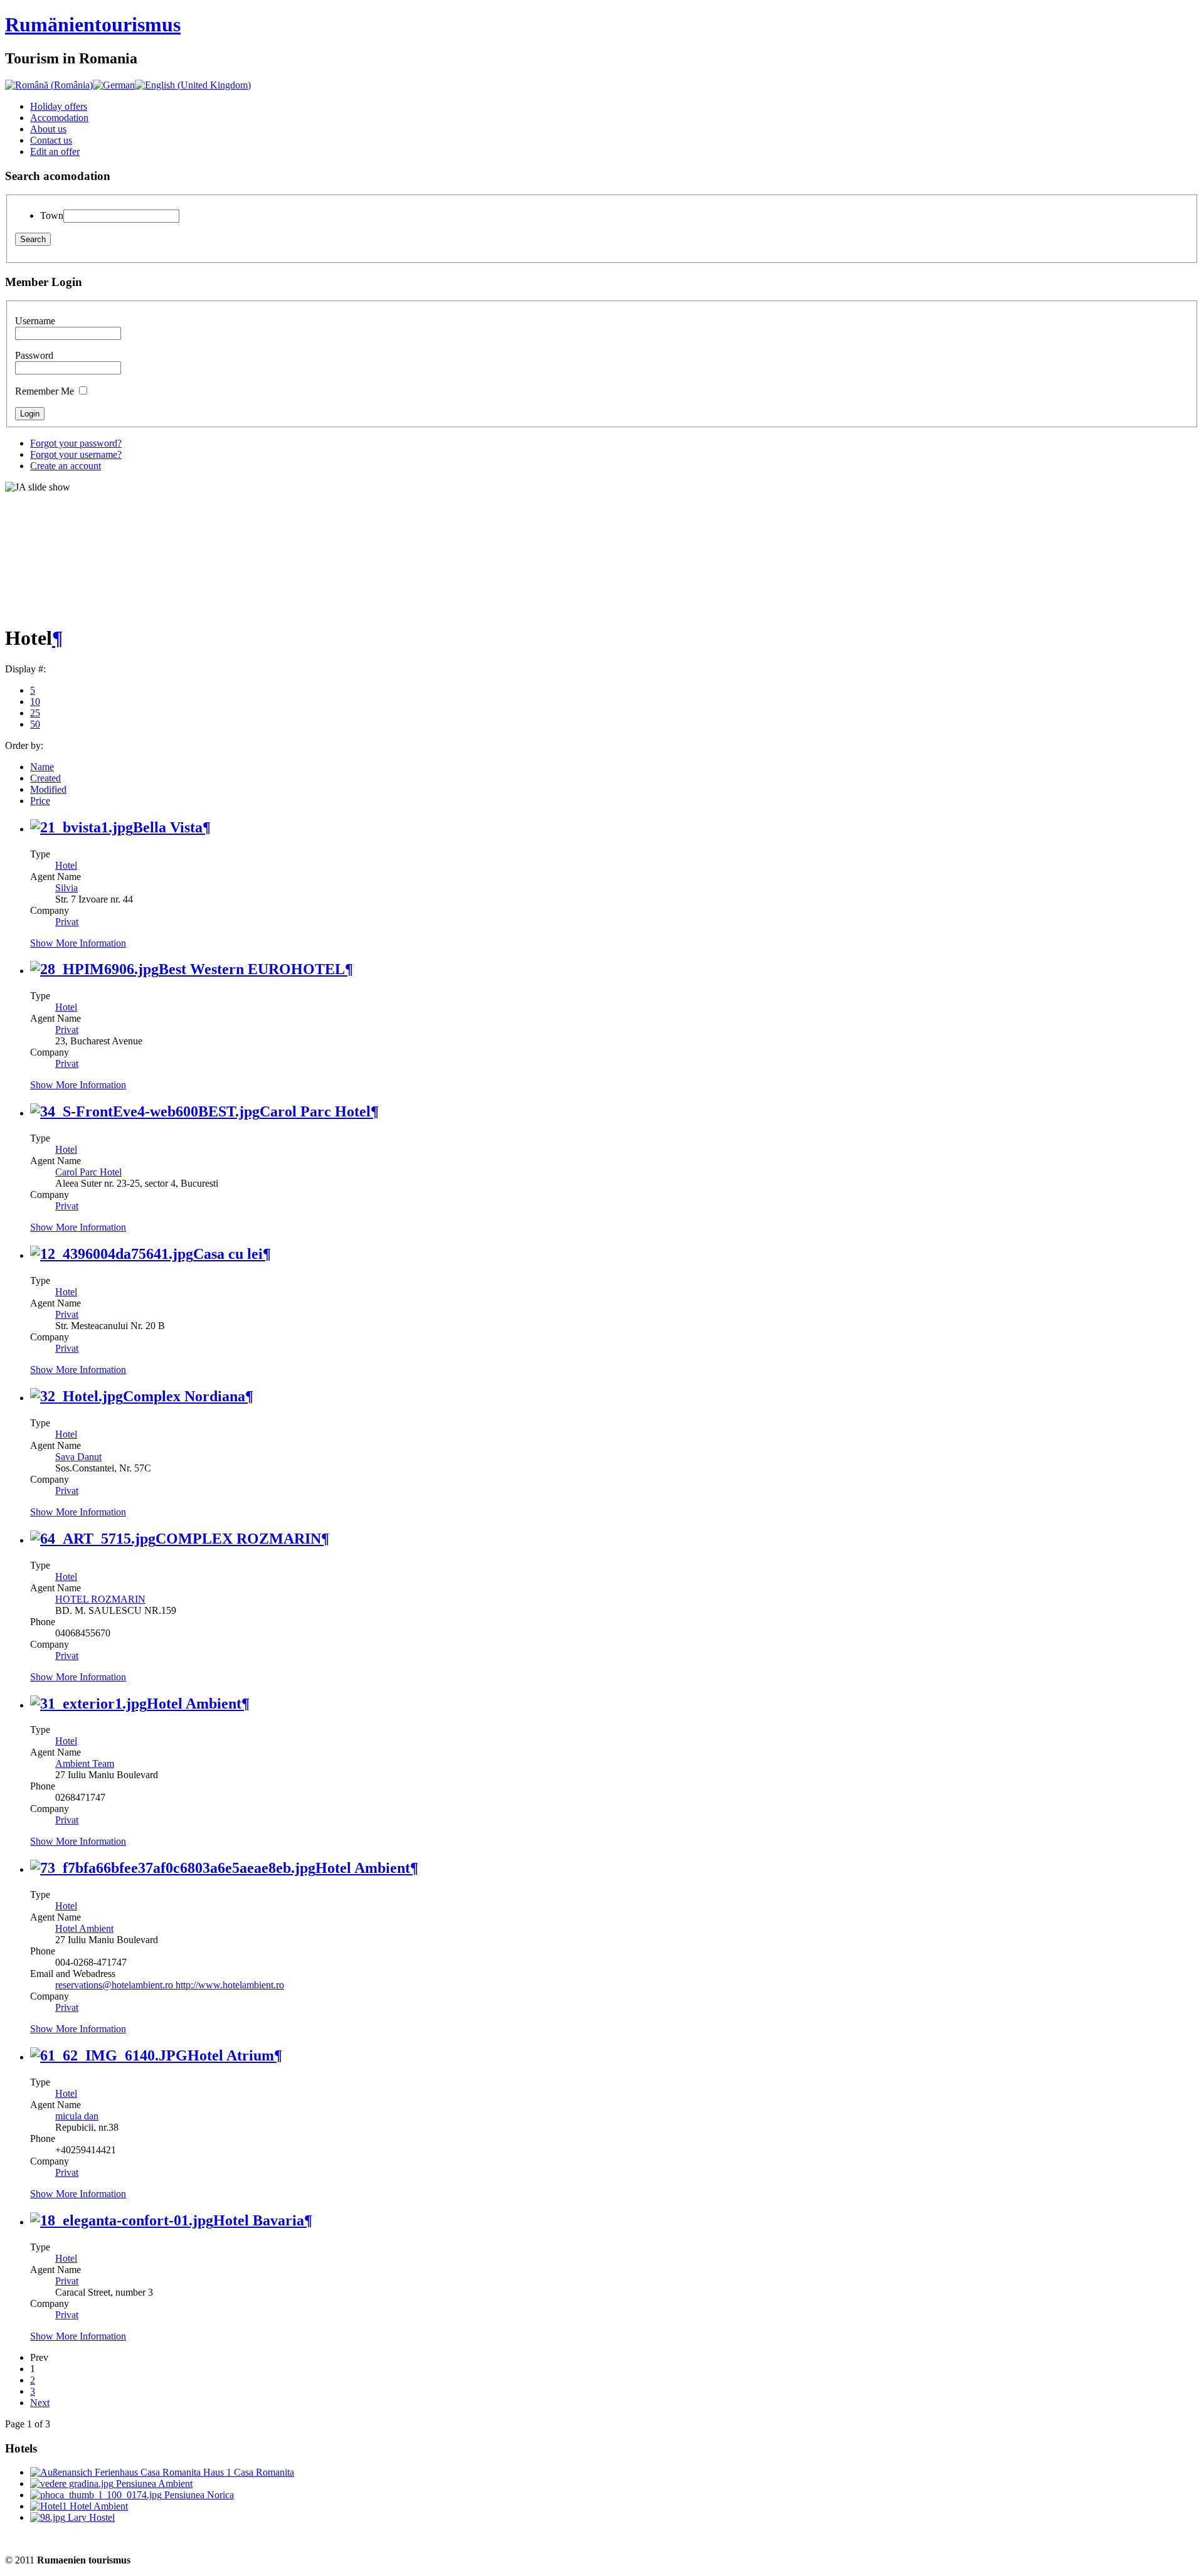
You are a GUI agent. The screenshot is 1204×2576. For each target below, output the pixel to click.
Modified (48, 789)
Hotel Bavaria (259, 2220)
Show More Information (78, 943)
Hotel (66, 865)
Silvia (66, 888)
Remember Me (45, 391)
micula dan (77, 2116)
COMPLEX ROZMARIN (238, 1539)
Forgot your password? (76, 443)
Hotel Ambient (194, 1704)
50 (35, 724)
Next (40, 2403)
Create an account (66, 466)
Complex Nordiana (184, 1396)
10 (35, 702)
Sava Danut (78, 1457)
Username (35, 321)
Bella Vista (168, 827)
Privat (67, 922)
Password (34, 355)
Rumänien (93, 24)
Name (42, 767)
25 (35, 713)
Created (45, 778)
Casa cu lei (228, 1254)
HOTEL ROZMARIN (100, 1599)
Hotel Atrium (231, 2055)
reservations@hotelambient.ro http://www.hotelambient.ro (170, 1985)
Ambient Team (85, 1763)
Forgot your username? (76, 454)
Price (40, 801)
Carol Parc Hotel (315, 1111)
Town (52, 215)
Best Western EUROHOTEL (252, 969)
